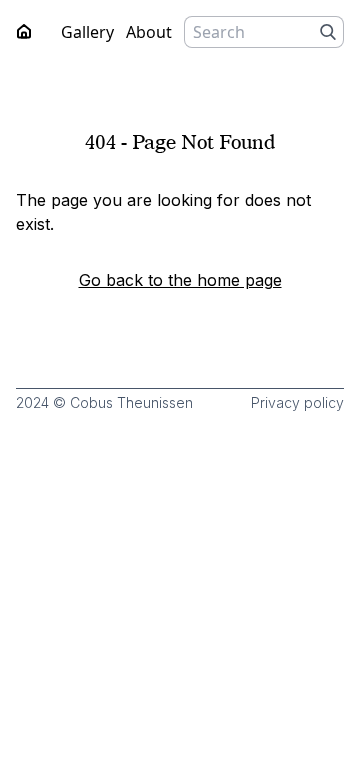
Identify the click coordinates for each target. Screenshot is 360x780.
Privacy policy (297, 402)
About (149, 32)
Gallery (87, 32)
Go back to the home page (180, 280)
